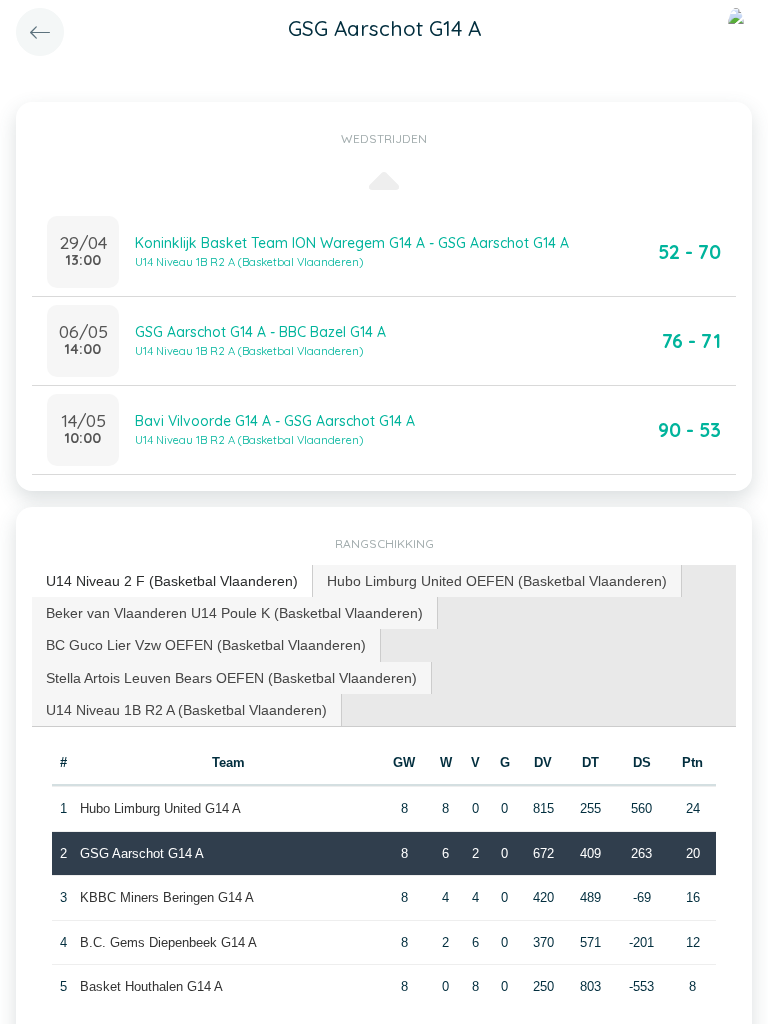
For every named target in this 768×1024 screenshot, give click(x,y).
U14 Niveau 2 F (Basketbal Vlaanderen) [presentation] (172, 581)
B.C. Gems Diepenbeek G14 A (168, 942)
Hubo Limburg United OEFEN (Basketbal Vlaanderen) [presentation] (497, 581)
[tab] (172, 581)
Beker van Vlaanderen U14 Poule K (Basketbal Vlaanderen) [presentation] (234, 613)
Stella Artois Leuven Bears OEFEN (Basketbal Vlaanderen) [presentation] (231, 678)
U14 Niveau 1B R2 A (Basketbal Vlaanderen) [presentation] (186, 710)
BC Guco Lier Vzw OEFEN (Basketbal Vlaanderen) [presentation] (206, 645)
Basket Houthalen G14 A (151, 986)
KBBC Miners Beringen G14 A (167, 897)
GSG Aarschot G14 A (142, 853)
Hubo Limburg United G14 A (160, 808)
